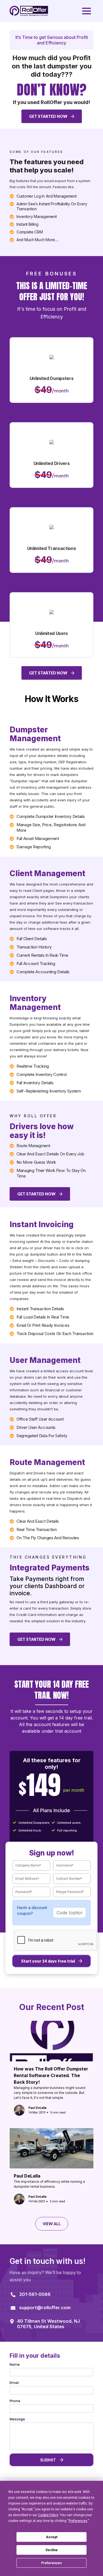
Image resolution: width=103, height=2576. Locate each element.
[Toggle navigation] (87, 11)
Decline (52, 2550)
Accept (52, 2537)
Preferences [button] (78, 2521)
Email (14, 2383)
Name (15, 2365)
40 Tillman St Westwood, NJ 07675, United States (48, 2324)
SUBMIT (48, 2460)
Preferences (51, 2563)
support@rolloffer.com (45, 2307)
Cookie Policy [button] (48, 2515)
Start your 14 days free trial (48, 1961)
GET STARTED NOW (49, 116)
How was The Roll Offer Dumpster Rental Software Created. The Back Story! (51, 2075)
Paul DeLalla (27, 2176)
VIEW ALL (52, 2224)
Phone (15, 2401)
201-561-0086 (35, 2294)
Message (17, 2419)
